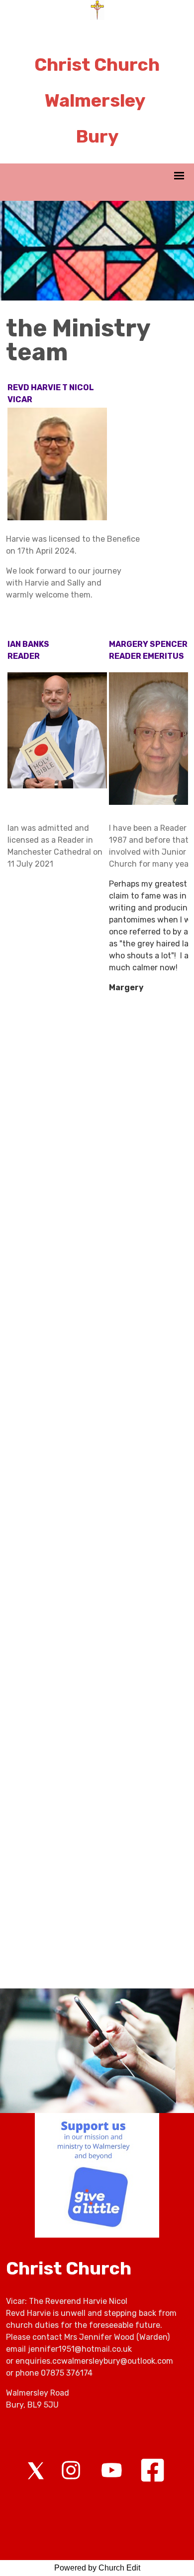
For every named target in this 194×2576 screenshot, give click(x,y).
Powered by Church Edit (97, 2568)
